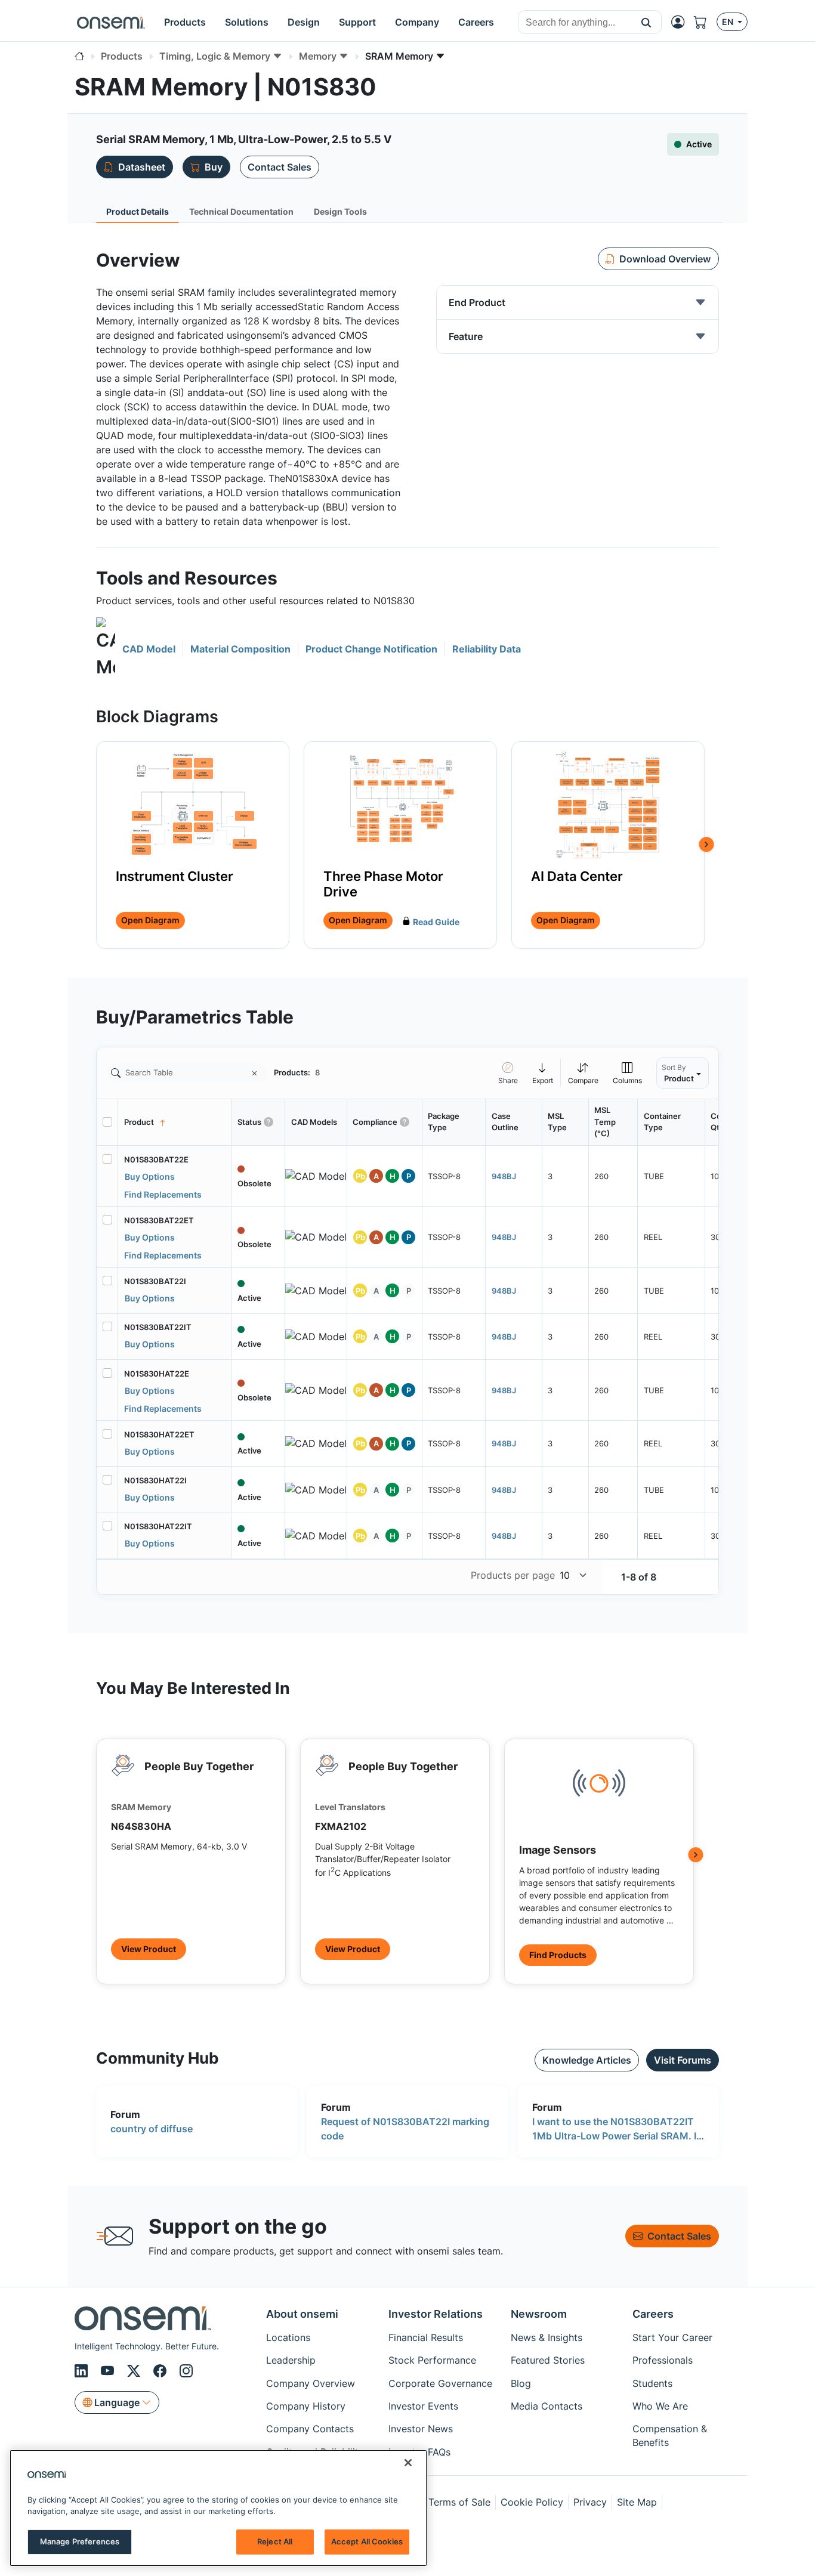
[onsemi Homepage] (111, 22)
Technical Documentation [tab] (241, 211)
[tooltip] (543, 1073)
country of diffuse (152, 2129)
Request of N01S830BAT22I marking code (405, 2129)
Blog (521, 2383)
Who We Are (660, 2406)
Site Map (637, 2502)
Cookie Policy (532, 2502)
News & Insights (547, 2337)
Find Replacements (163, 1194)
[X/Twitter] (135, 2371)
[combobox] (575, 23)
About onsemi (302, 2314)
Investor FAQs (419, 2452)
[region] (218, 2508)
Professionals (663, 2360)
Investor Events (423, 2406)
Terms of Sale (459, 2502)
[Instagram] (186, 2371)
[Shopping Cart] (705, 22)
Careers (653, 2314)
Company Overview (311, 2383)
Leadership (291, 2360)
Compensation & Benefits (670, 2435)
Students (652, 2383)
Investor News (421, 2429)
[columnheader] (175, 1122)
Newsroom (539, 2314)
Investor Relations (436, 2314)
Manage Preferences (80, 2541)
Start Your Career (672, 2337)
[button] (646, 22)
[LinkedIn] (83, 2371)
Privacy (590, 2502)
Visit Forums (683, 2060)
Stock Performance (432, 2360)
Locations (288, 2337)
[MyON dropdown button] (681, 22)
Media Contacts (547, 2406)
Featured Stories (548, 2360)
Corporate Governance (440, 2383)
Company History (306, 2406)
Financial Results (426, 2337)
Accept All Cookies (367, 2541)
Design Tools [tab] (340, 211)
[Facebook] (162, 2371)
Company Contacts (310, 2429)
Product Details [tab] (138, 211)
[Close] (408, 2463)
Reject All (275, 2541)
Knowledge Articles (587, 2060)
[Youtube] (109, 2371)
